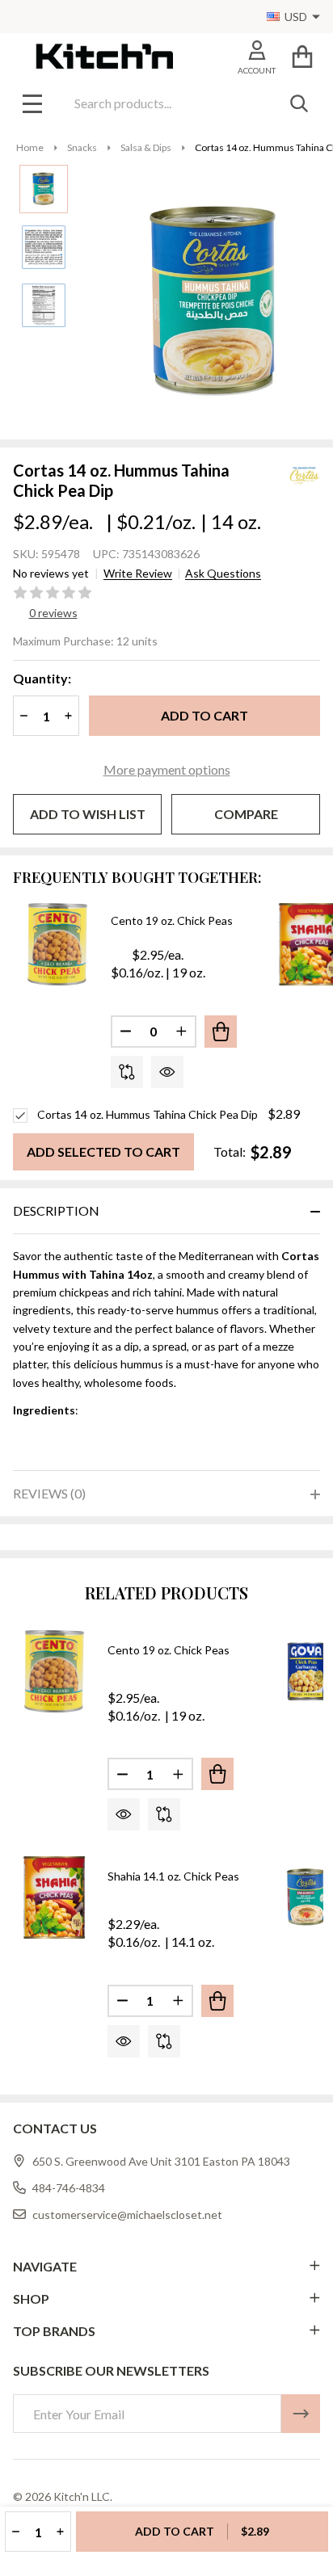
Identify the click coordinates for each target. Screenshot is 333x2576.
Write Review (138, 574)
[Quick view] (167, 1072)
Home (30, 147)
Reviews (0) (49, 1493)
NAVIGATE (45, 2266)
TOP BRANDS (54, 2331)
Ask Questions (223, 574)
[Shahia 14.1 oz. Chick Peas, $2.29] (54, 1897)
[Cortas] (284, 474)
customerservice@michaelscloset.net (127, 2215)
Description (56, 1210)
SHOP (31, 2299)
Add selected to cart (103, 1151)
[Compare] (127, 1072)
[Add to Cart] (221, 1032)
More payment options (167, 769)
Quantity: (42, 678)
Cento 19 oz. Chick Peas (172, 920)
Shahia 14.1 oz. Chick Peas (173, 1876)
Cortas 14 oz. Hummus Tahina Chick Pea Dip (148, 1114)
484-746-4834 (69, 2188)
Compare (246, 814)
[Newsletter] (301, 2414)
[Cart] (302, 56)
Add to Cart (204, 715)
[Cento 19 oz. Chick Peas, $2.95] (54, 1671)
